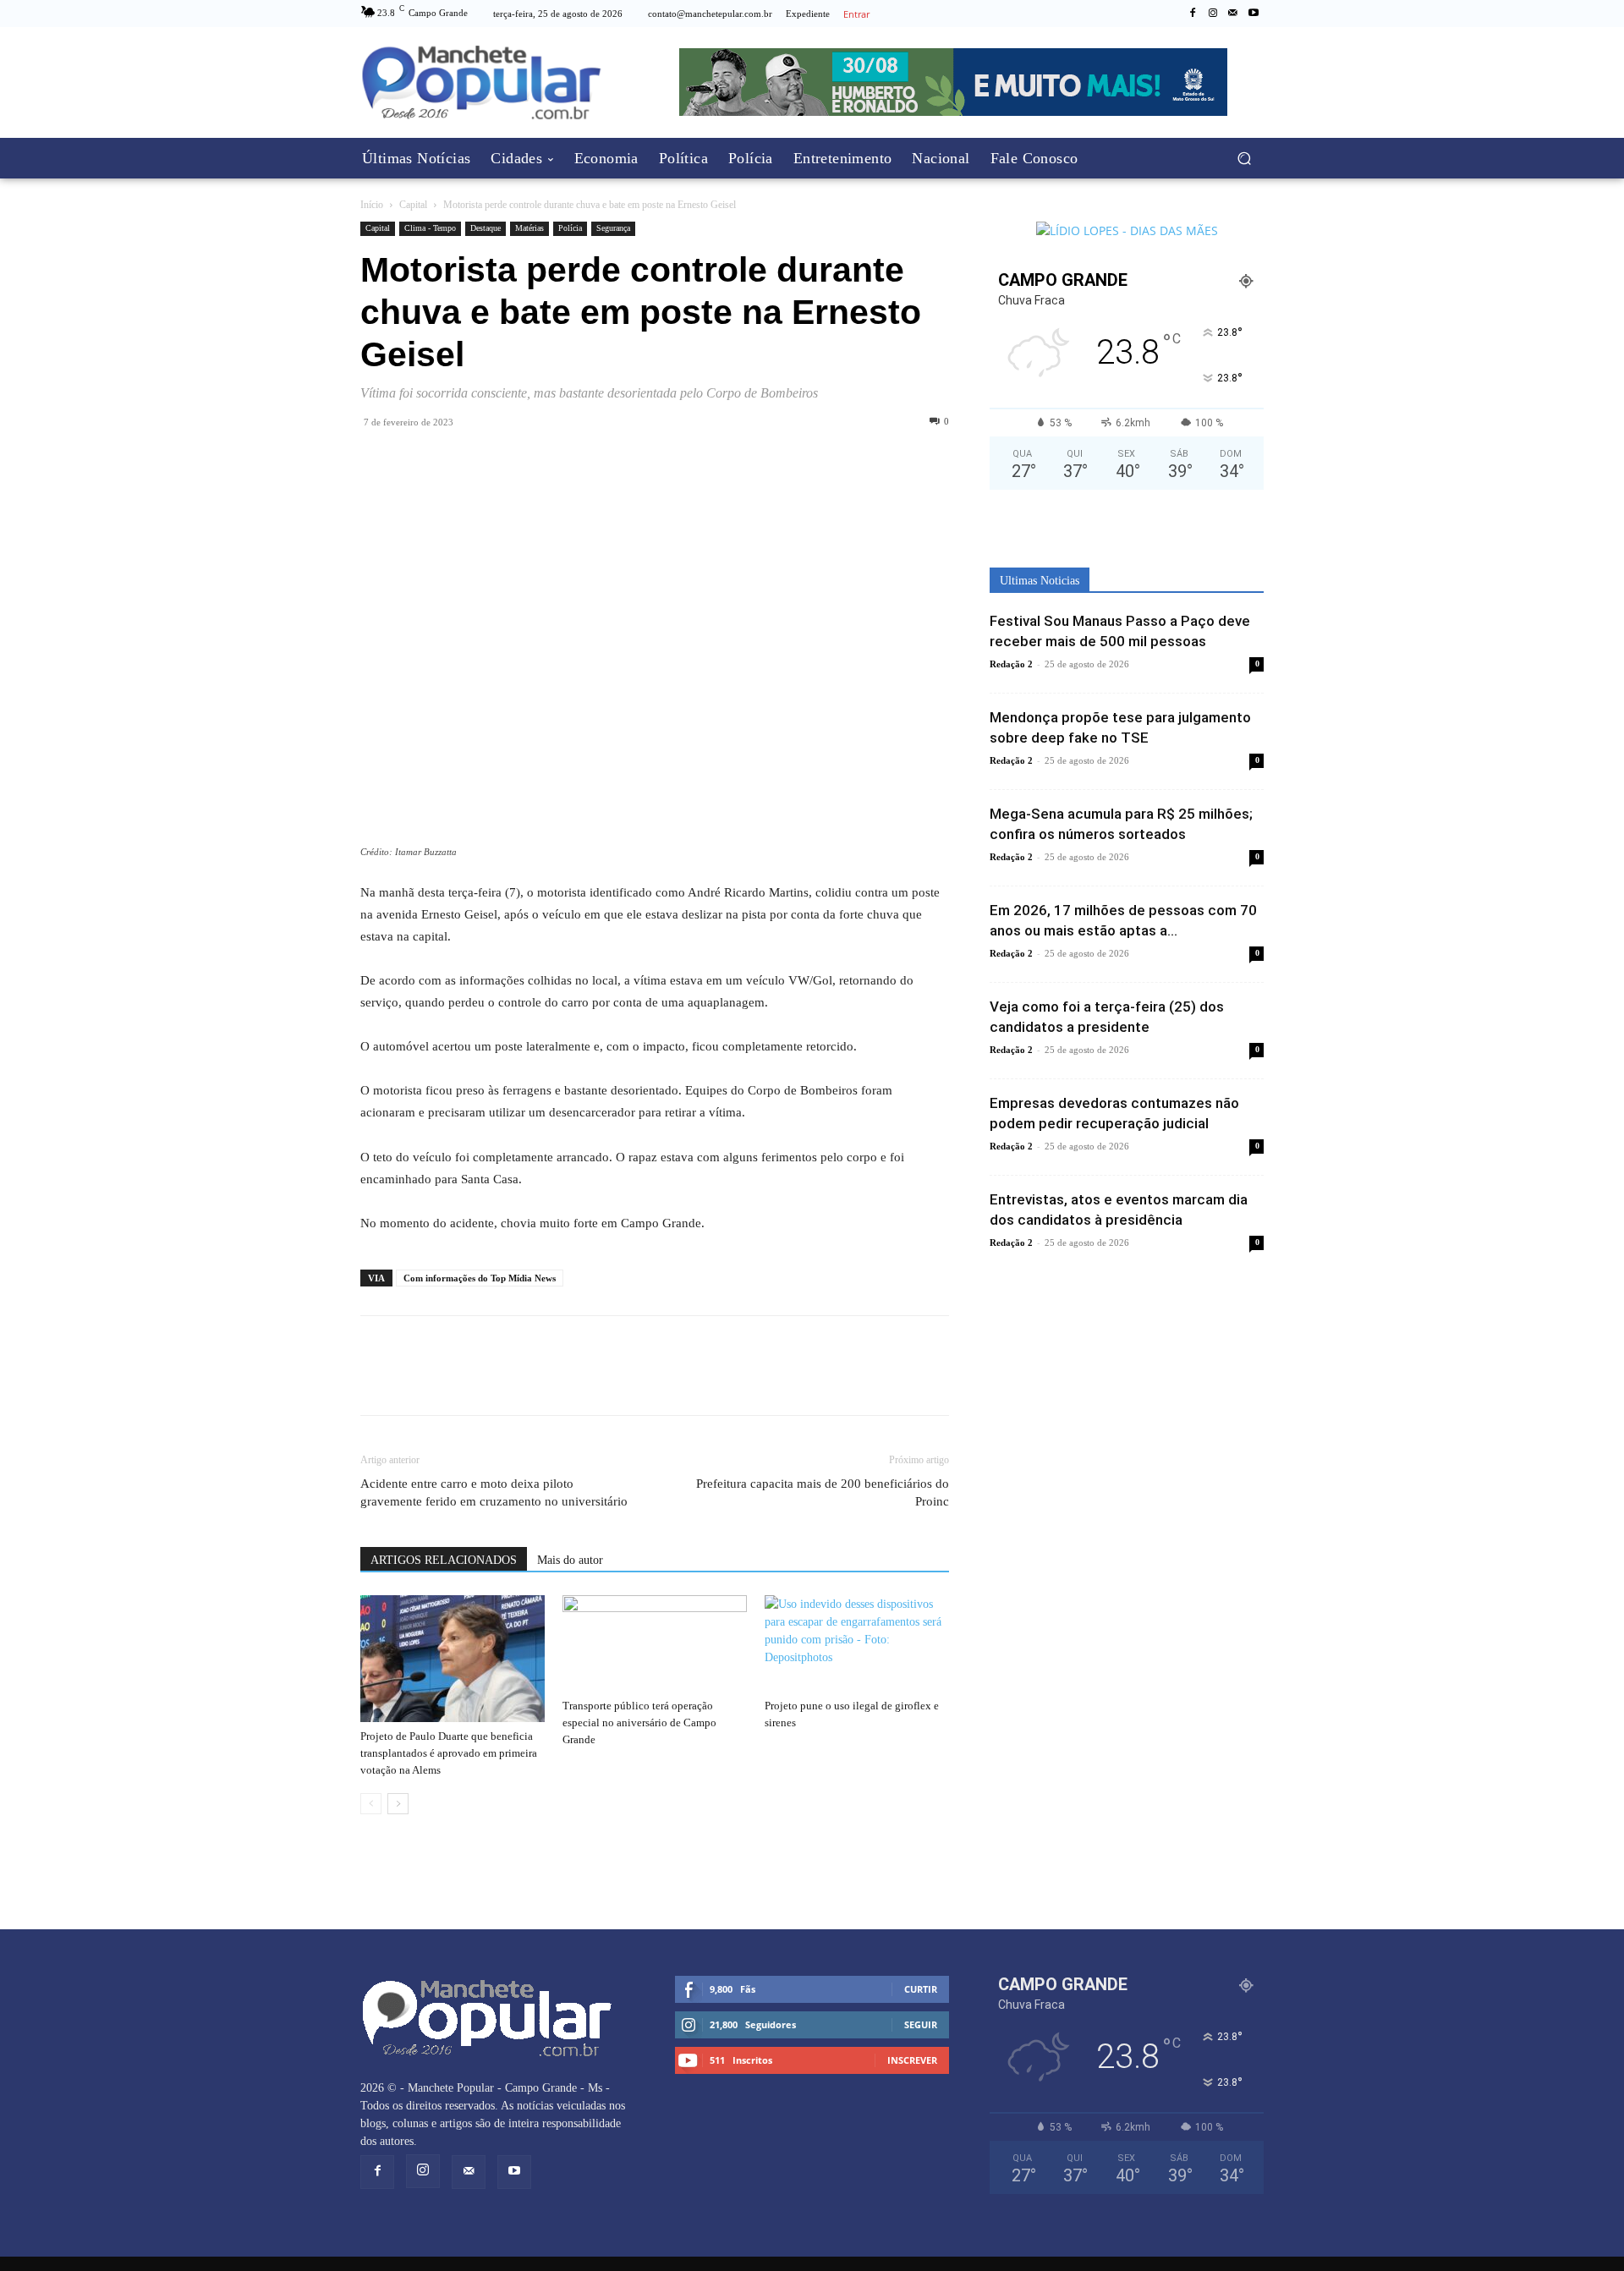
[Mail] (1233, 14)
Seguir (921, 2024)
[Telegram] (455, 460)
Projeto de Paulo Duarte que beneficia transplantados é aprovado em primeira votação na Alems (449, 1753)
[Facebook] (1193, 14)
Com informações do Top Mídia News (480, 1278)
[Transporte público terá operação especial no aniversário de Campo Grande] (655, 1643)
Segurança (613, 228)
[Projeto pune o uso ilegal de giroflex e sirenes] (857, 1643)
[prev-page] (371, 1804)
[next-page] (398, 1804)
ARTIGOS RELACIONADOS (444, 1560)
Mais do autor (570, 1560)
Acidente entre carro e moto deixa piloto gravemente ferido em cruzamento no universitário (494, 1492)
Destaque (486, 228)
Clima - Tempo (430, 228)
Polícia (570, 228)
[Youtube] (1254, 14)
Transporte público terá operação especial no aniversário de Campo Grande (639, 1722)
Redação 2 (1011, 664)
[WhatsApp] (416, 460)
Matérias (529, 228)
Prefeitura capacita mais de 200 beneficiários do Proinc (823, 1492)
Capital (413, 205)
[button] (1244, 159)
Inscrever (912, 2060)
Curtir (921, 1989)
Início (372, 205)
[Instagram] (1213, 14)
